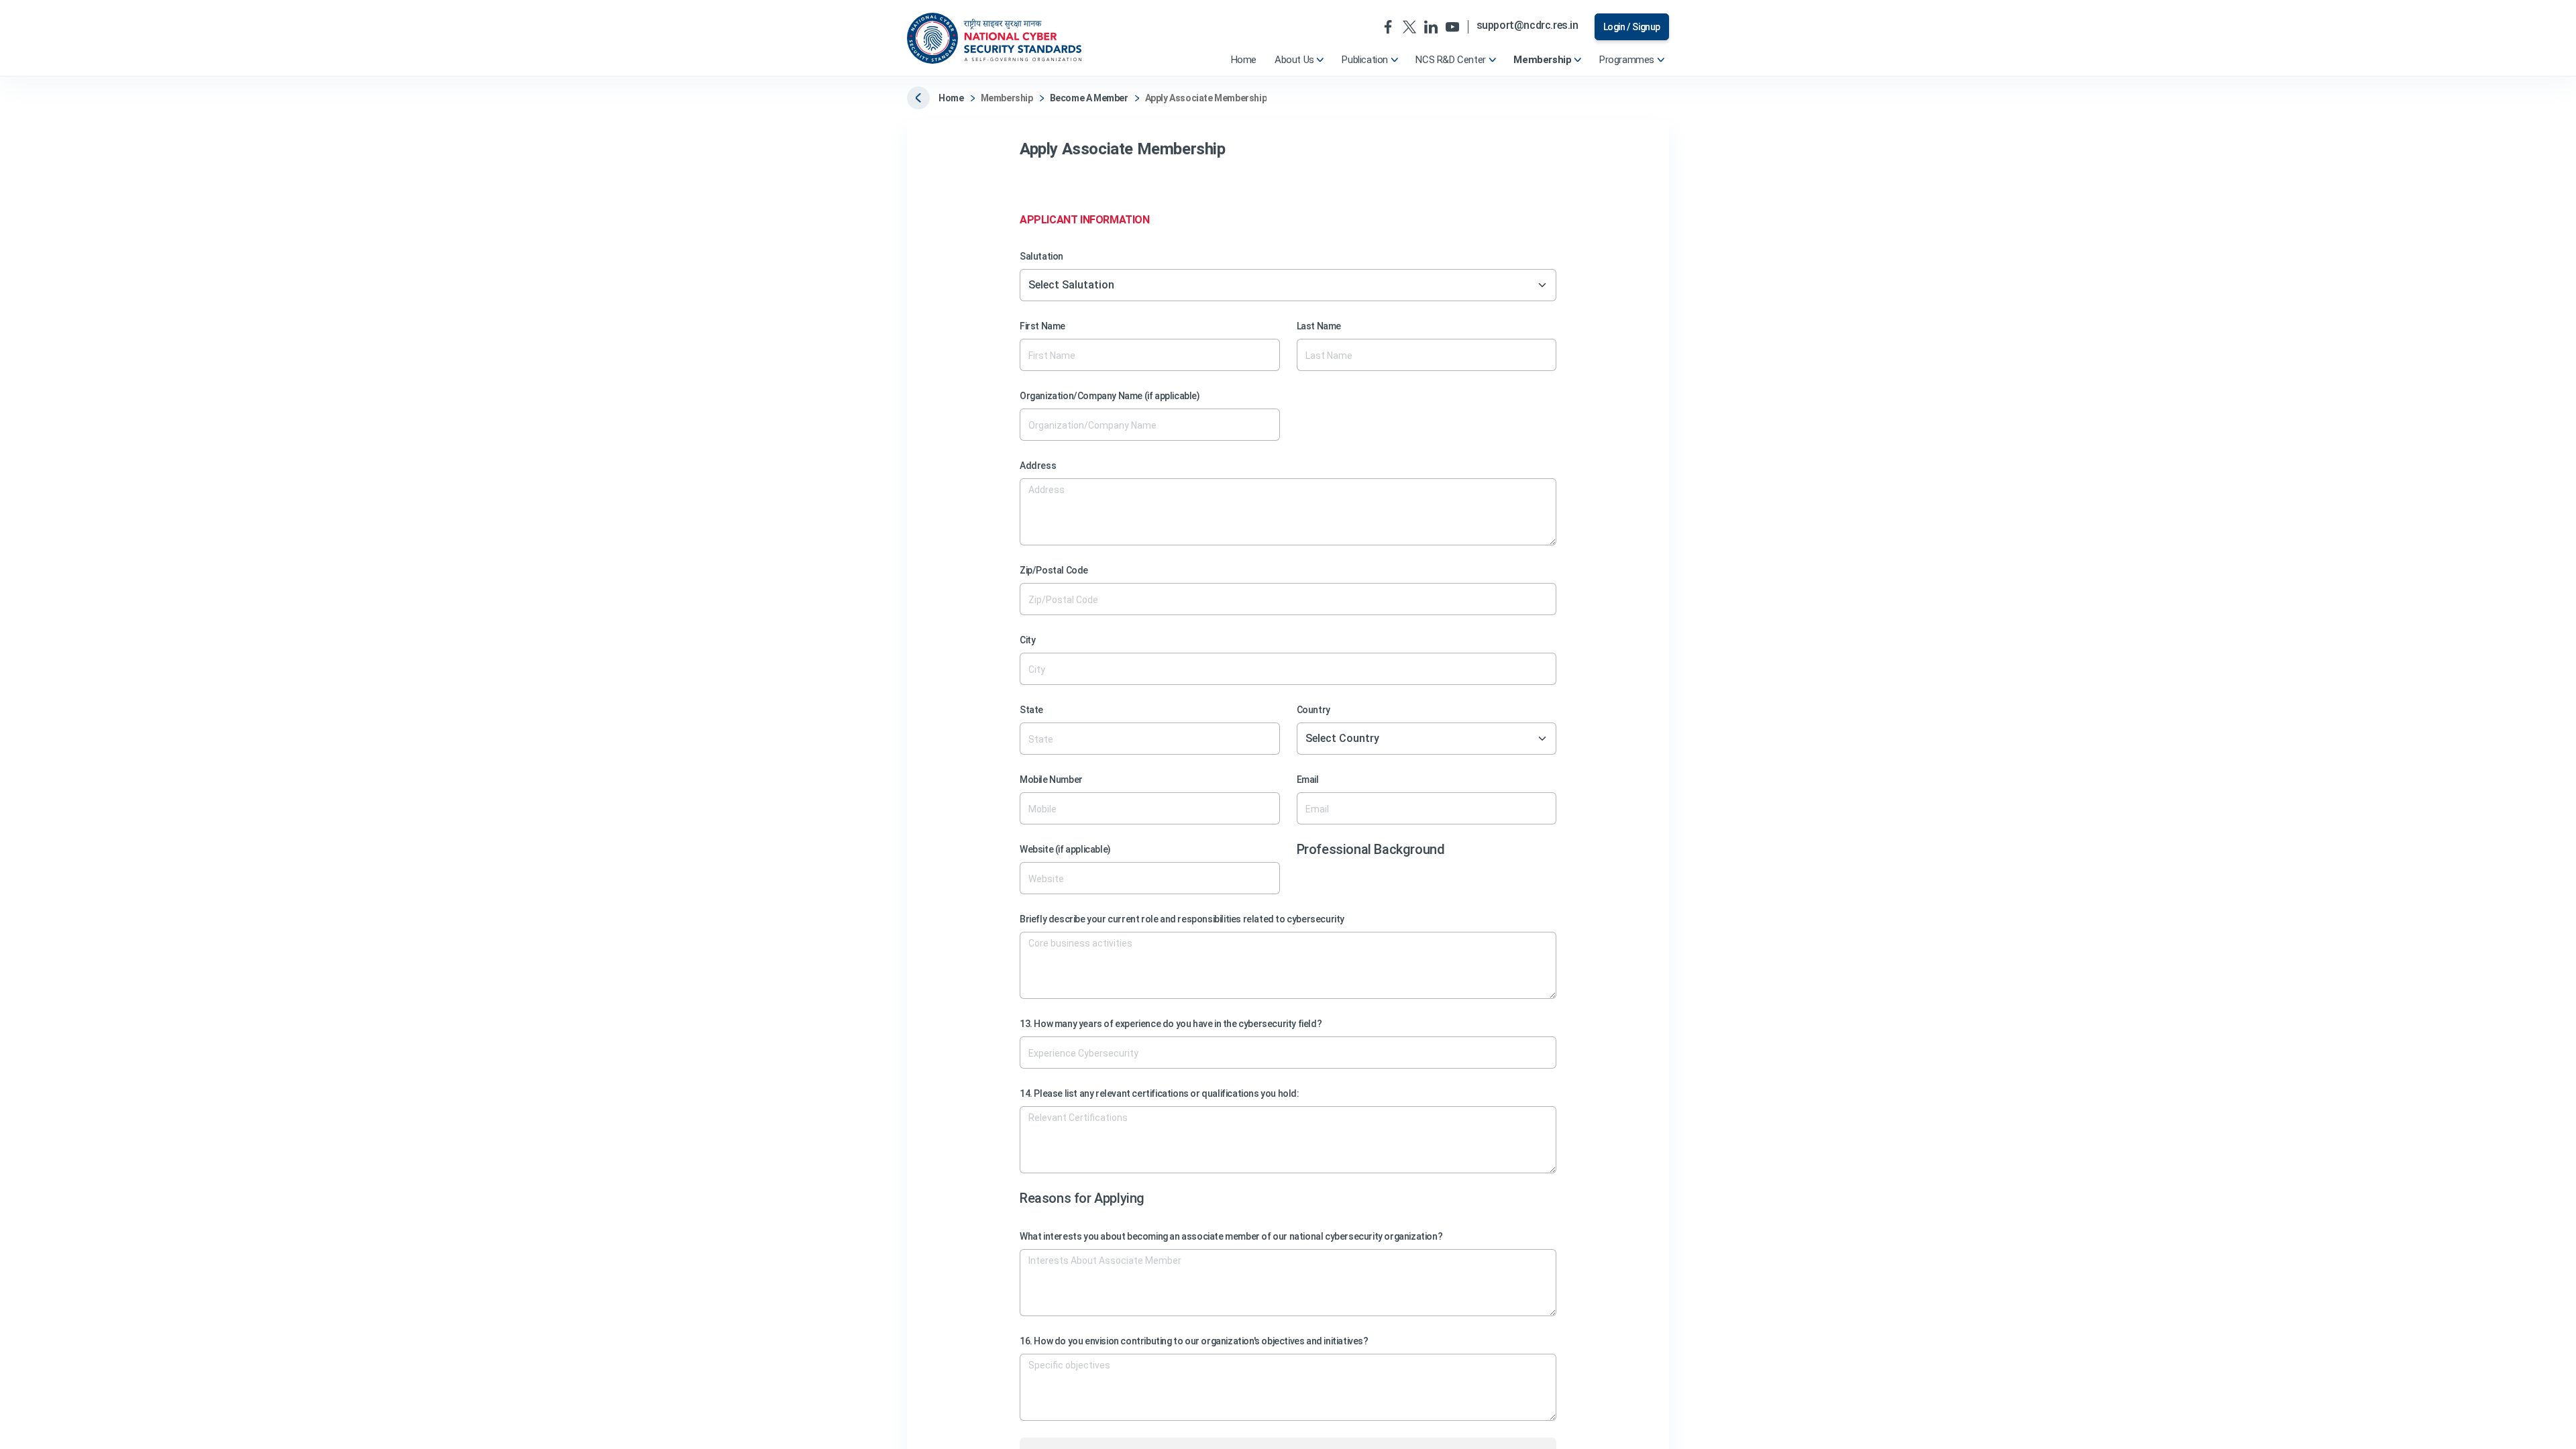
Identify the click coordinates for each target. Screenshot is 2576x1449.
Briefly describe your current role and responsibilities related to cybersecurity (1182, 919)
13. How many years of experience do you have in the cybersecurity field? (1171, 1024)
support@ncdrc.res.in (1527, 26)
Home (951, 98)
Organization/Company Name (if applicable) (1110, 396)
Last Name (1319, 326)
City (1027, 640)
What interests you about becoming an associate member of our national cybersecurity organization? (1231, 1236)
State (1031, 710)
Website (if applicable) (1065, 849)
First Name (1042, 326)
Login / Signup (1632, 27)
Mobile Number (1051, 780)
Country (1313, 710)
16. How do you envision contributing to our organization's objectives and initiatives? (1194, 1341)
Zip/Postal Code (1054, 570)
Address (1038, 466)
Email (1308, 780)
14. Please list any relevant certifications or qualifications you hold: (1160, 1093)
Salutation (1041, 256)
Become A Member (1089, 98)
